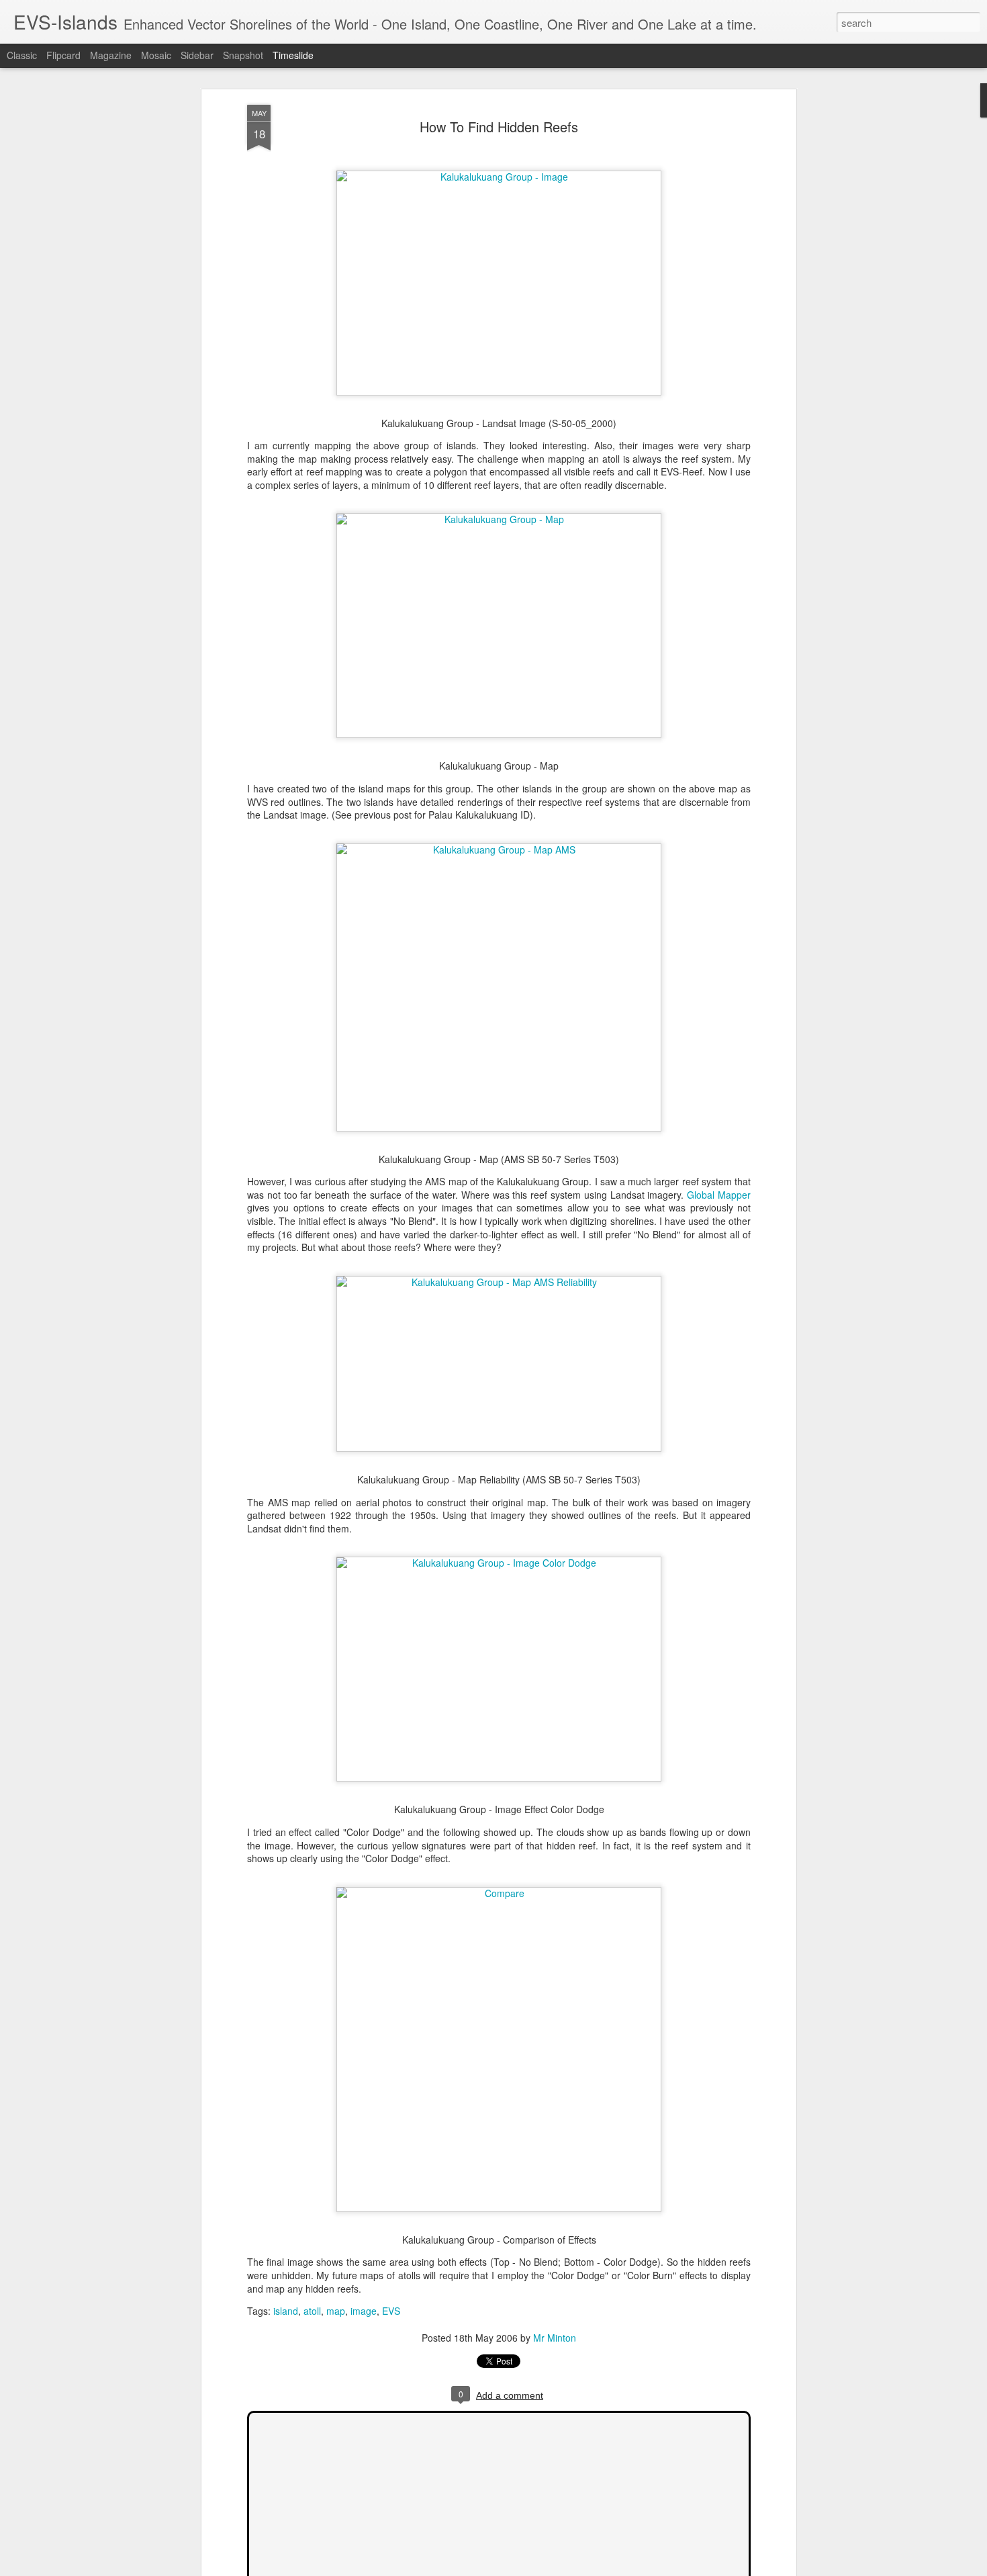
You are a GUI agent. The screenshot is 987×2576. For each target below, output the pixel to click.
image (364, 2311)
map (336, 2311)
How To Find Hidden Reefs (499, 127)
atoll (312, 2311)
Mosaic (156, 55)
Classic (22, 55)
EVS (391, 2311)
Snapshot (243, 55)
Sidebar (197, 55)
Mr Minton (555, 2338)
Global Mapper (719, 1195)
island (286, 2311)
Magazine (111, 55)
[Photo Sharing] (499, 177)
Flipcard (63, 55)
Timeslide (293, 55)
